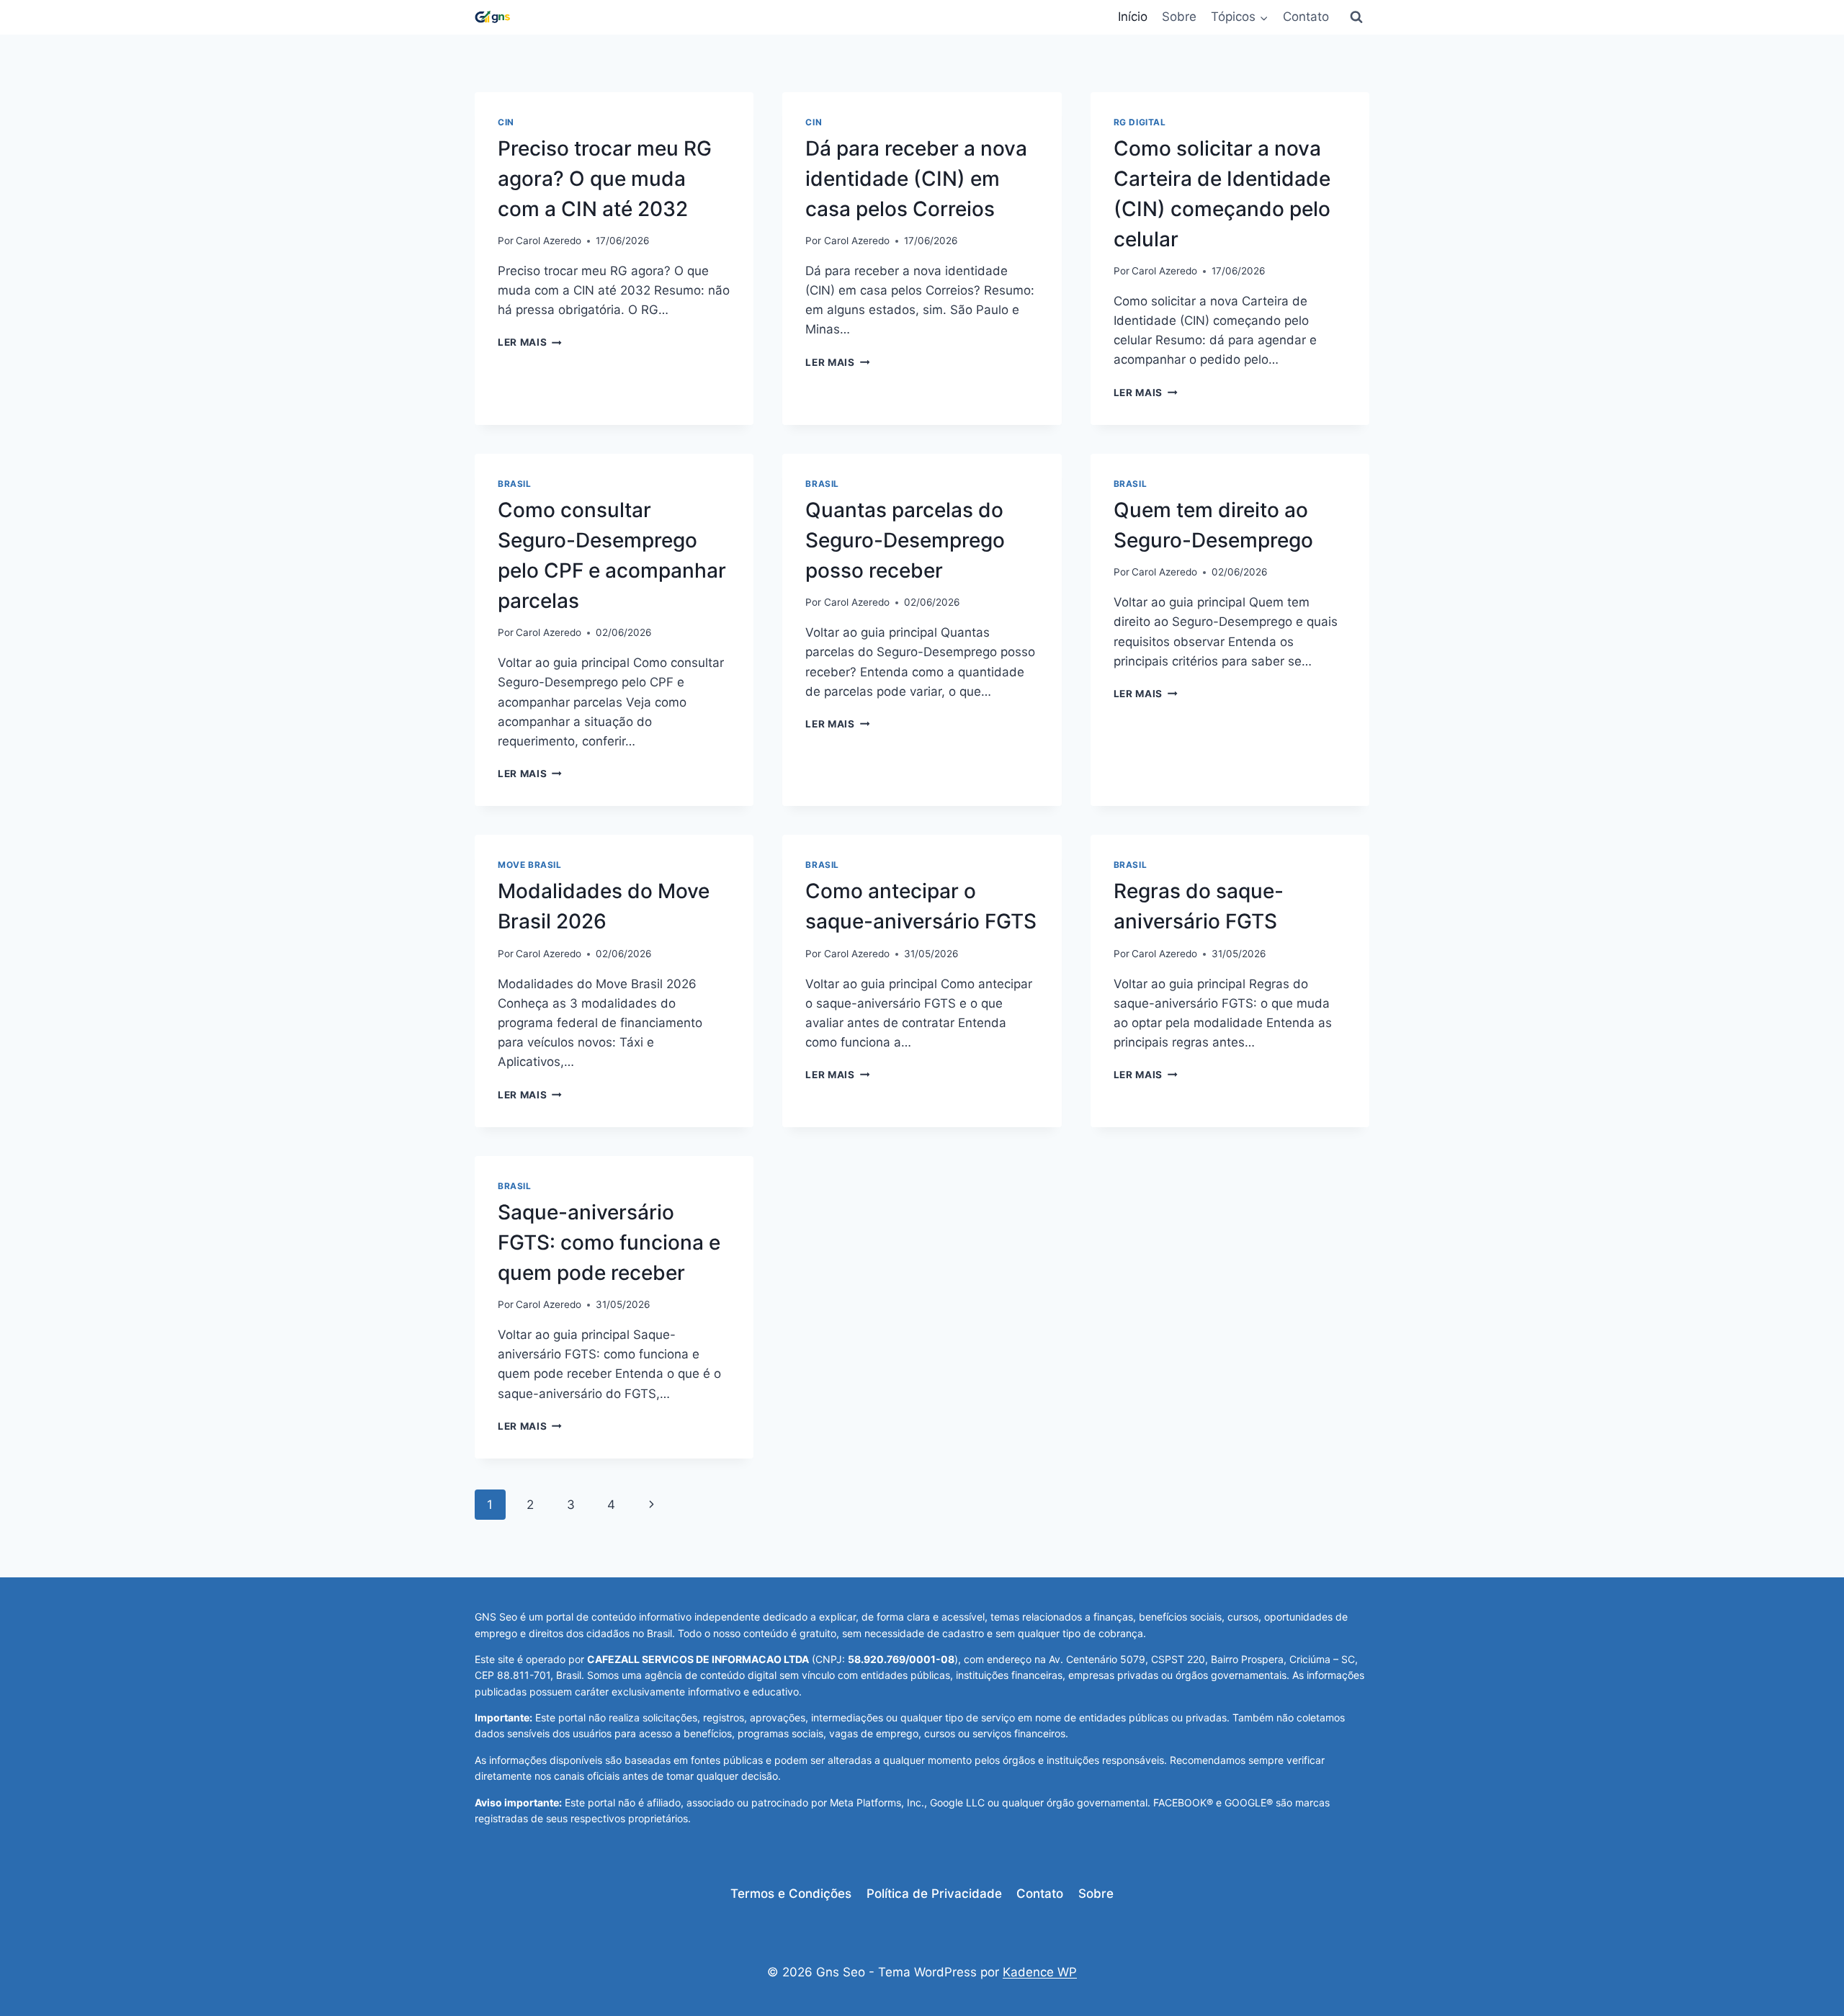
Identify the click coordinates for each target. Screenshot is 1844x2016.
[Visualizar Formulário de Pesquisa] (1356, 17)
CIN (506, 122)
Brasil (515, 484)
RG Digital (1140, 122)
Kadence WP (1040, 1972)
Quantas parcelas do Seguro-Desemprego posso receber (905, 540)
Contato (1306, 17)
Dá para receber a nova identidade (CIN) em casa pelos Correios (916, 179)
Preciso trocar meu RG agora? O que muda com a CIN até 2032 (605, 179)
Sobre (1179, 17)
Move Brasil (530, 865)
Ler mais (530, 342)
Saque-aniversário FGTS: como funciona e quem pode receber (609, 1242)
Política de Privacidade (934, 1894)
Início (1133, 17)
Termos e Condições (791, 1894)
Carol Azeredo (549, 241)
